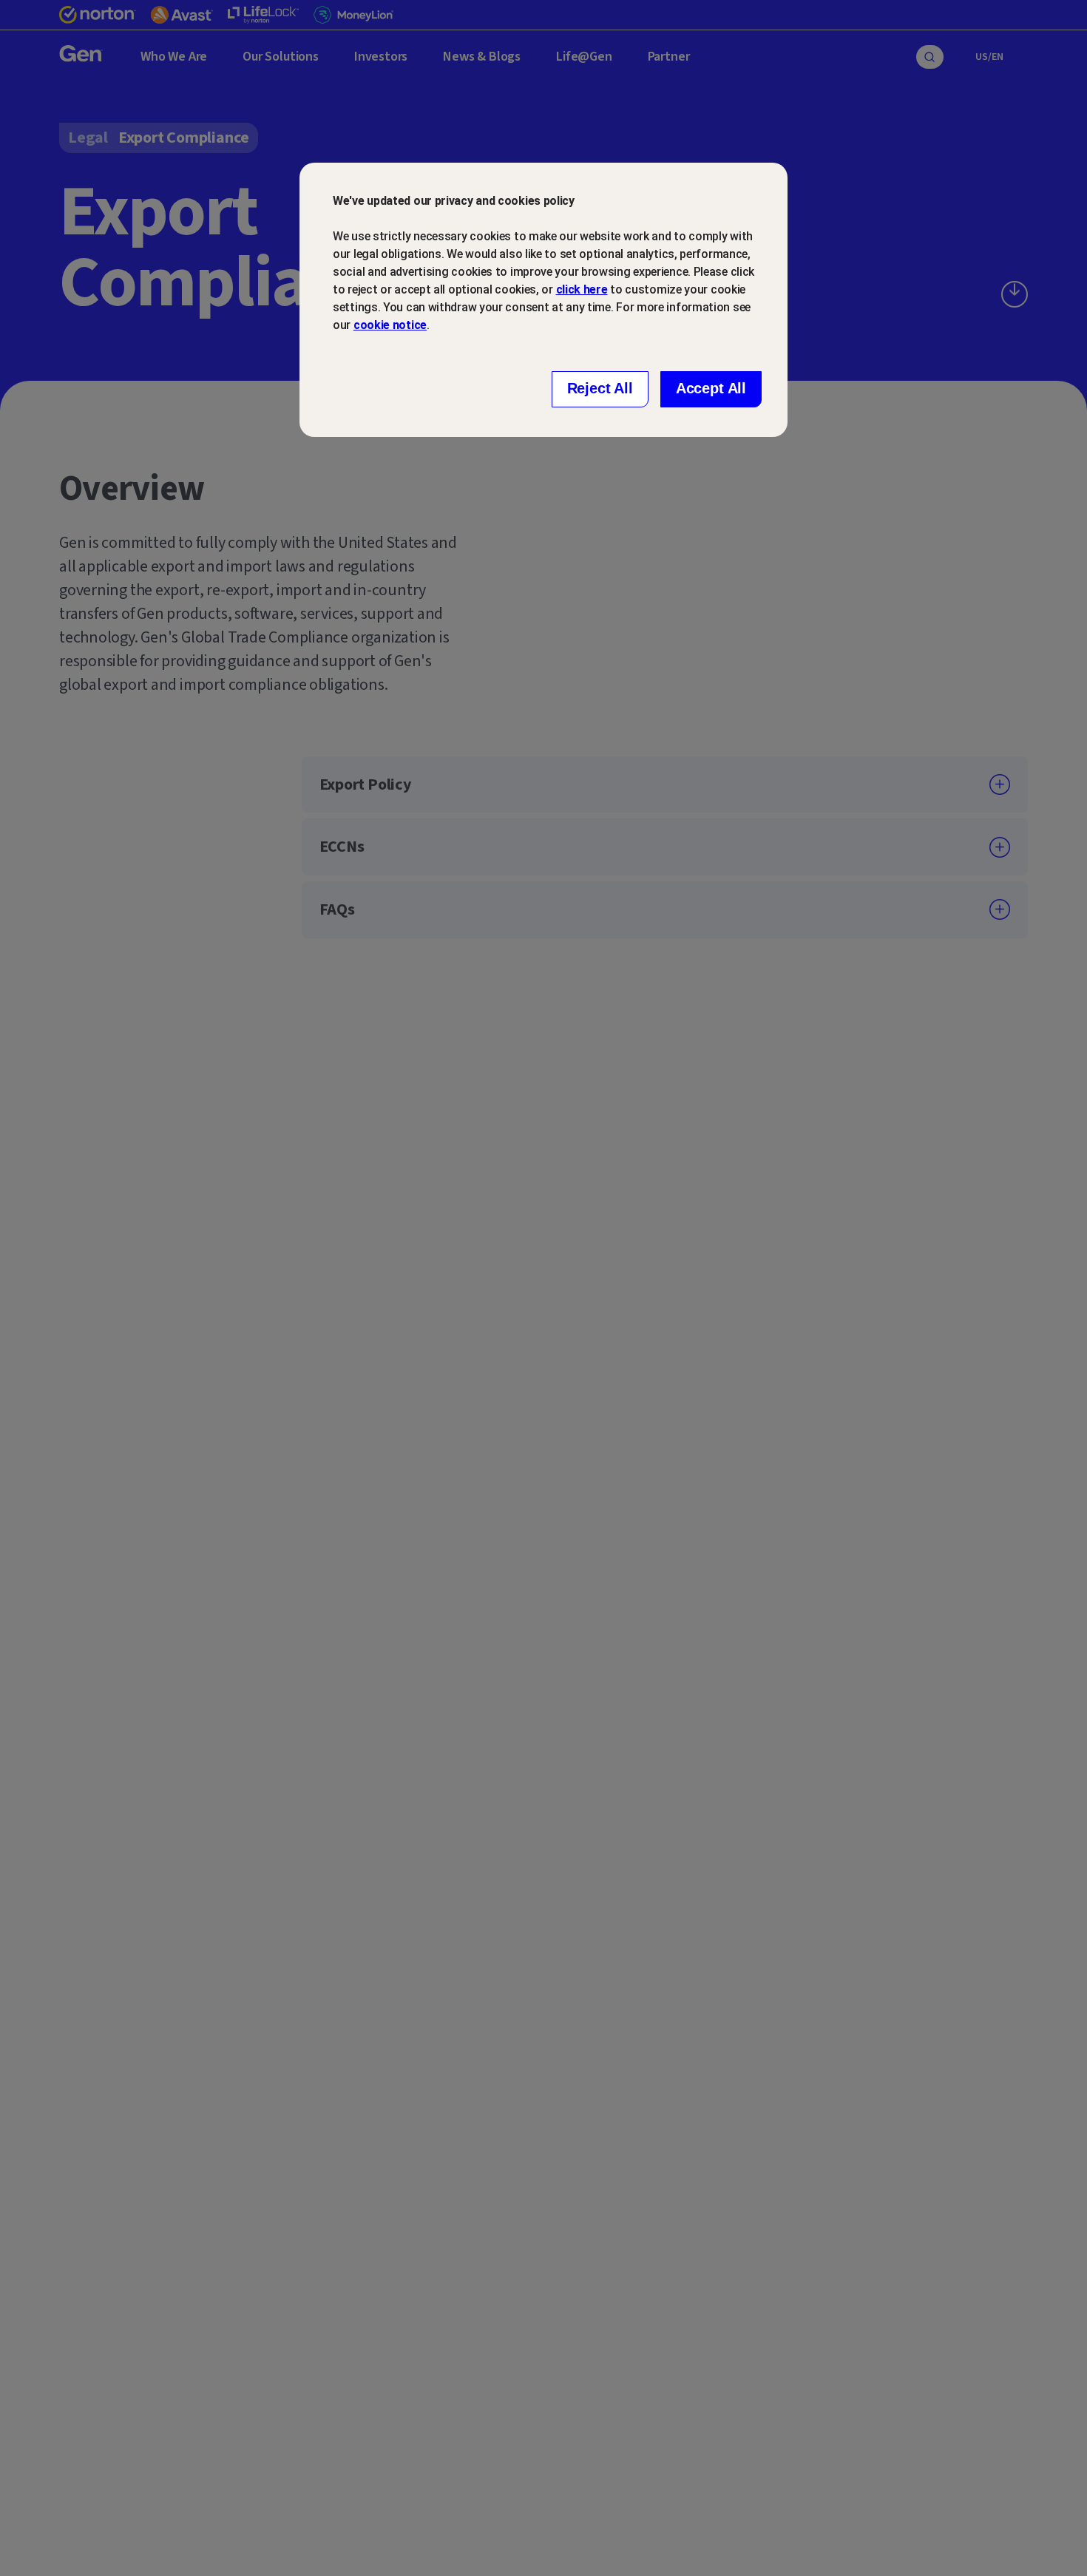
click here (582, 289)
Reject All (600, 388)
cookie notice (390, 325)
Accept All (711, 388)
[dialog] (543, 300)
